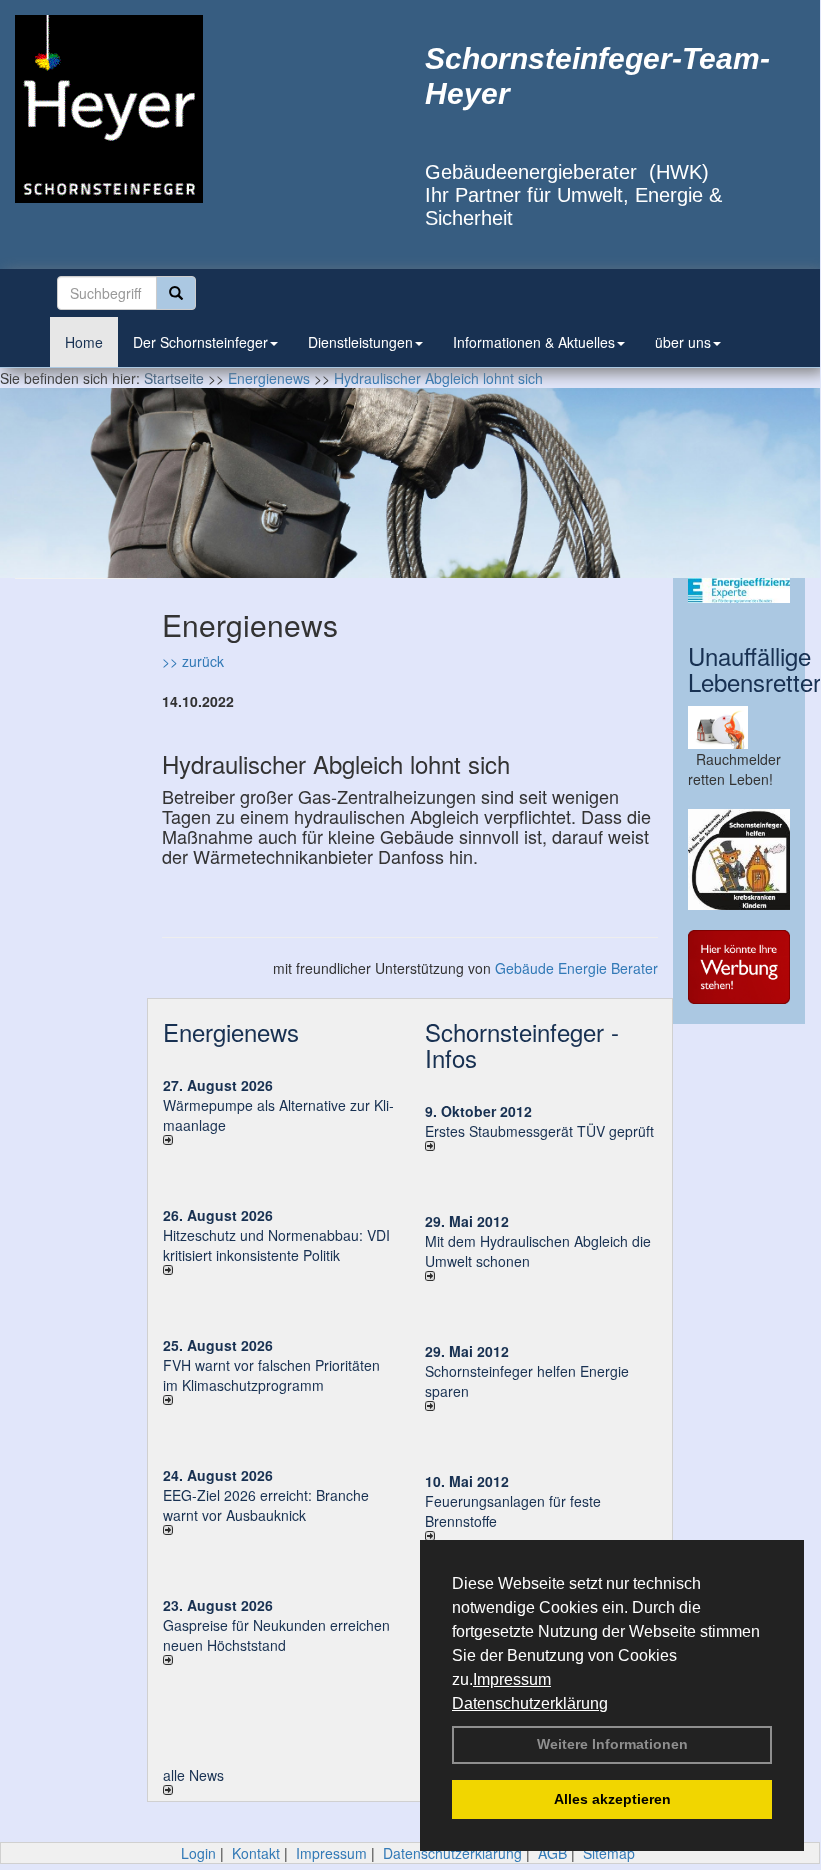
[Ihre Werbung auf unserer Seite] (739, 967)
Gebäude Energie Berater (576, 968)
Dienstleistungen (360, 342)
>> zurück (193, 661)
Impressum (512, 1679)
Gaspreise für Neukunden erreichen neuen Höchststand (276, 1635)
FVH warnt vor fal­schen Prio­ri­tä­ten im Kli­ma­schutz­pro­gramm (271, 1375)
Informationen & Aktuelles (534, 342)
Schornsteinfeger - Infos (522, 1044)
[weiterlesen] (279, 1140)
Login (198, 1853)
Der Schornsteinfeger (200, 342)
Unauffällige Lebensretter (754, 668)
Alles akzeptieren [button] (612, 1799)
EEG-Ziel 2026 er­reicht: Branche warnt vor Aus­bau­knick (266, 1505)
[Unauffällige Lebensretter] (739, 727)
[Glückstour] (739, 860)
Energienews (231, 1031)
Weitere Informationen (612, 1744)
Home (84, 342)
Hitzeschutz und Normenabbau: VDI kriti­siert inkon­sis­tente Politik (276, 1245)
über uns (683, 342)
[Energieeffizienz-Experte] (739, 590)
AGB (552, 1853)
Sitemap (609, 1853)
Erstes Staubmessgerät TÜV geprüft (539, 1131)
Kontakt (256, 1853)
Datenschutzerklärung (530, 1703)
